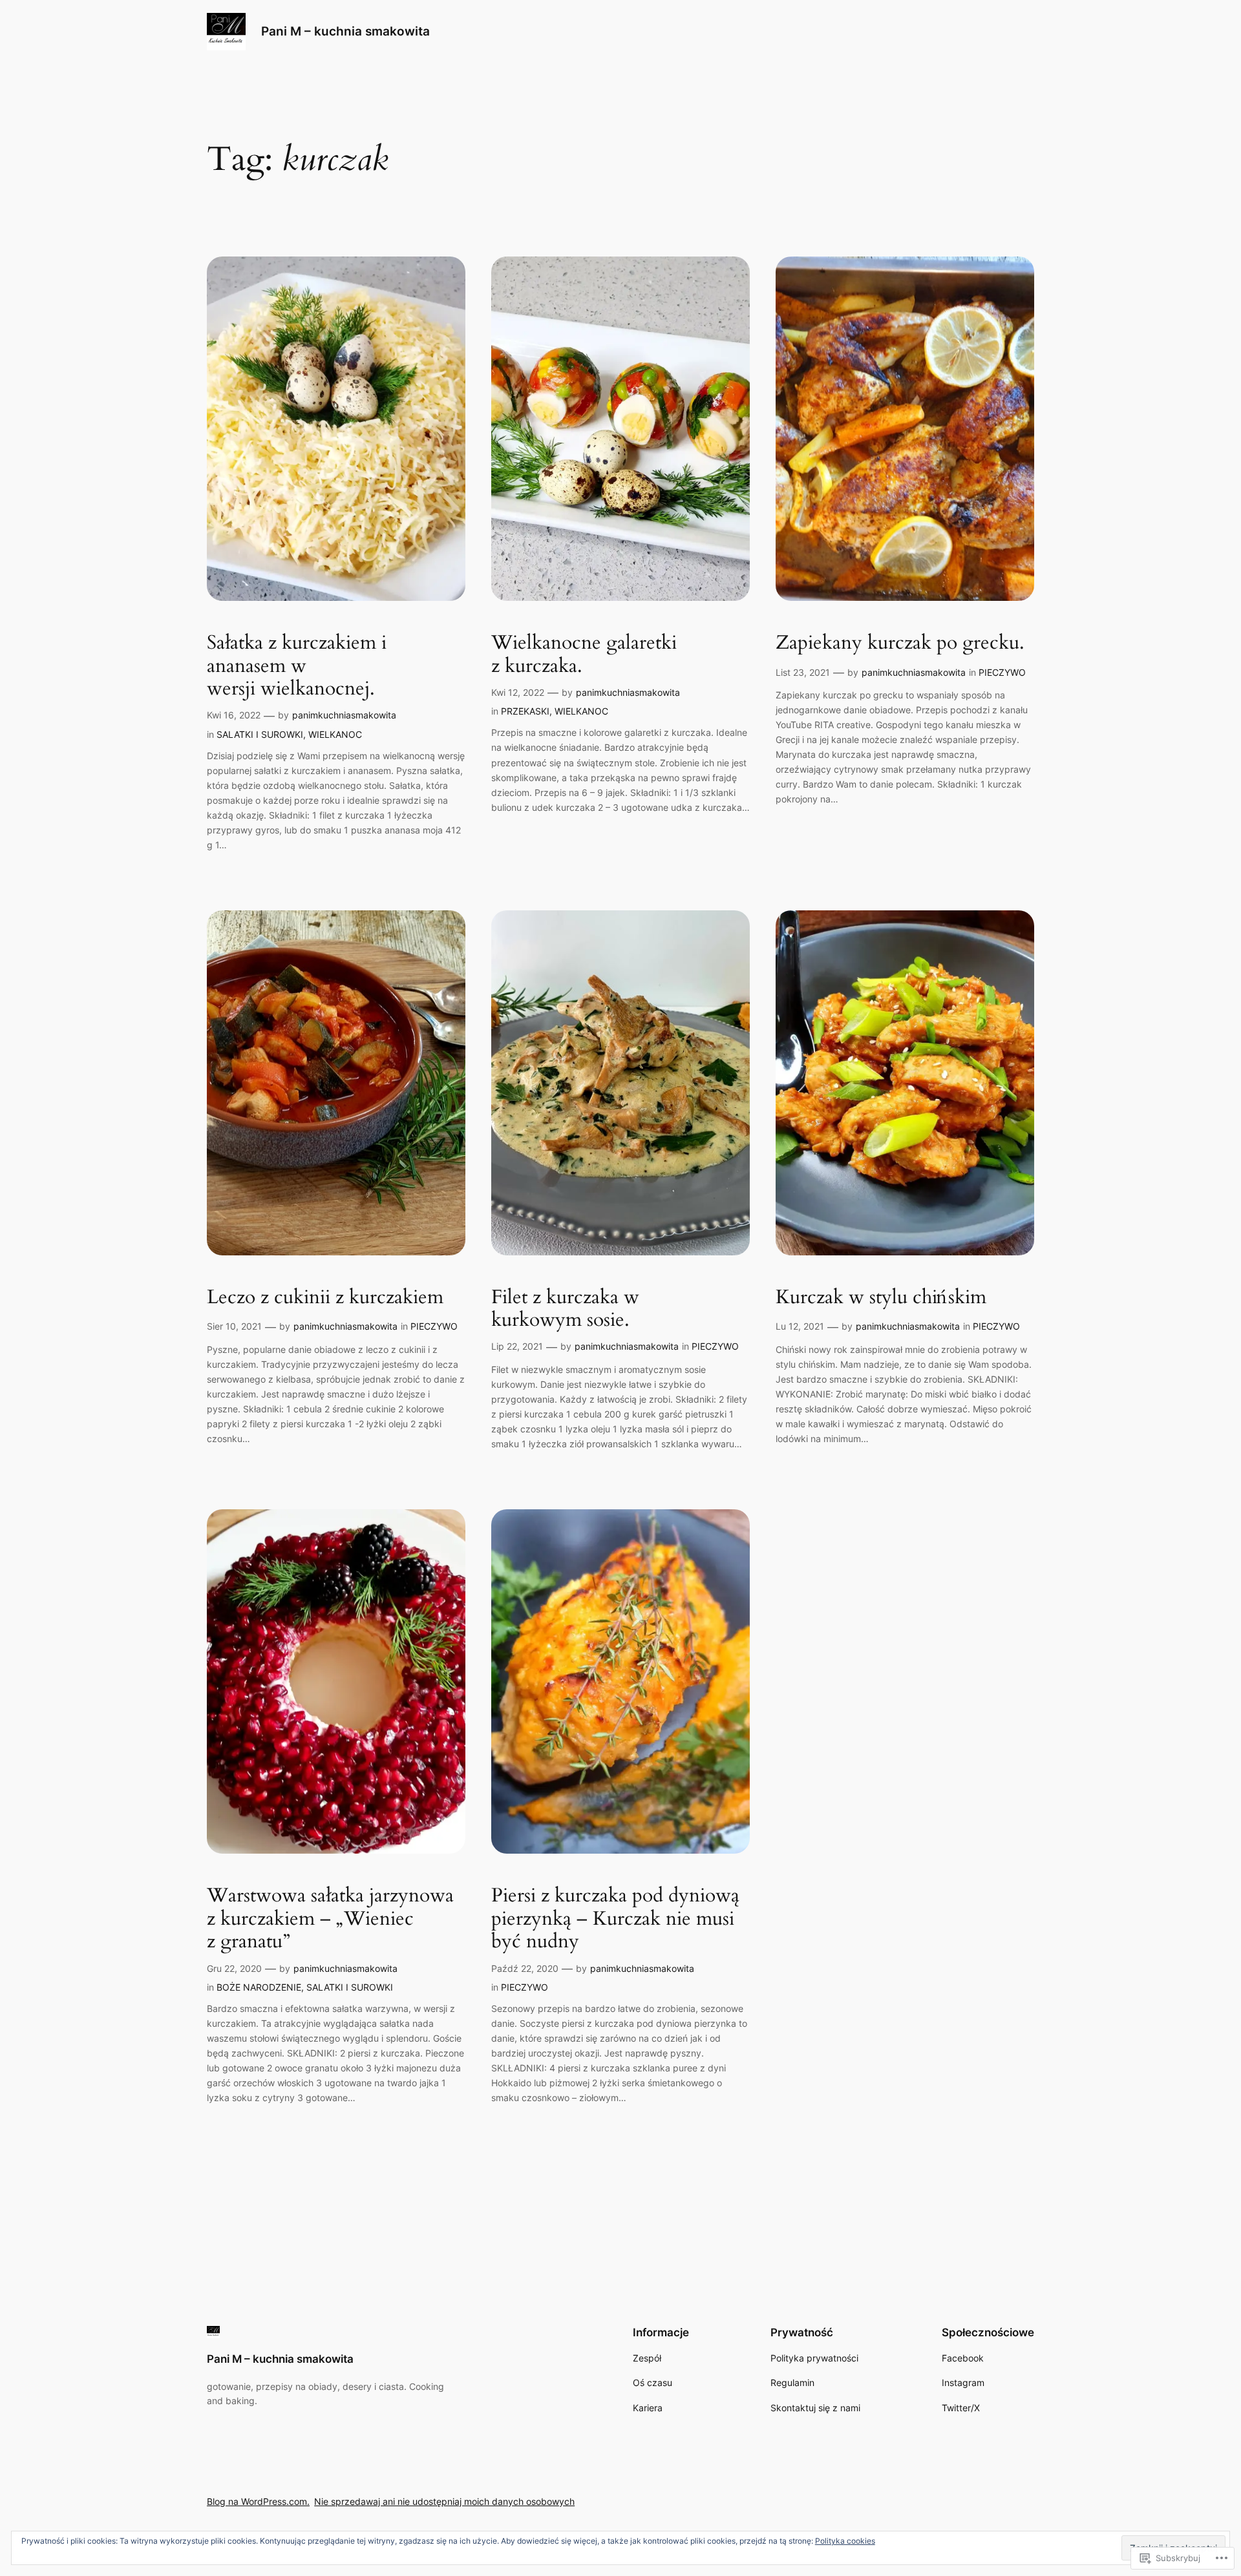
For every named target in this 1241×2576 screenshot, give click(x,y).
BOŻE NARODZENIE (259, 1987)
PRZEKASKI (525, 711)
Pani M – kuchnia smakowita (345, 31)
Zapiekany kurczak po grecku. (900, 644)
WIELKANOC (335, 734)
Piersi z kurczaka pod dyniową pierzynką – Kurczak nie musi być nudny (615, 1919)
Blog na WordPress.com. (258, 2501)
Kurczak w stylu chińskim (881, 1298)
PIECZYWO (1002, 672)
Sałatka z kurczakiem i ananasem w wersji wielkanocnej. (297, 666)
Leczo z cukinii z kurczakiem (325, 1298)
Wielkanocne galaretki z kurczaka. (584, 655)
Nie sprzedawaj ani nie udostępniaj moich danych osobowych (444, 2501)
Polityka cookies (845, 2541)
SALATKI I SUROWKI (260, 734)
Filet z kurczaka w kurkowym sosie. (565, 1309)
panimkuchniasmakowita (344, 715)
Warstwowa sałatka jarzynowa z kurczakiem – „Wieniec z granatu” (330, 1919)
